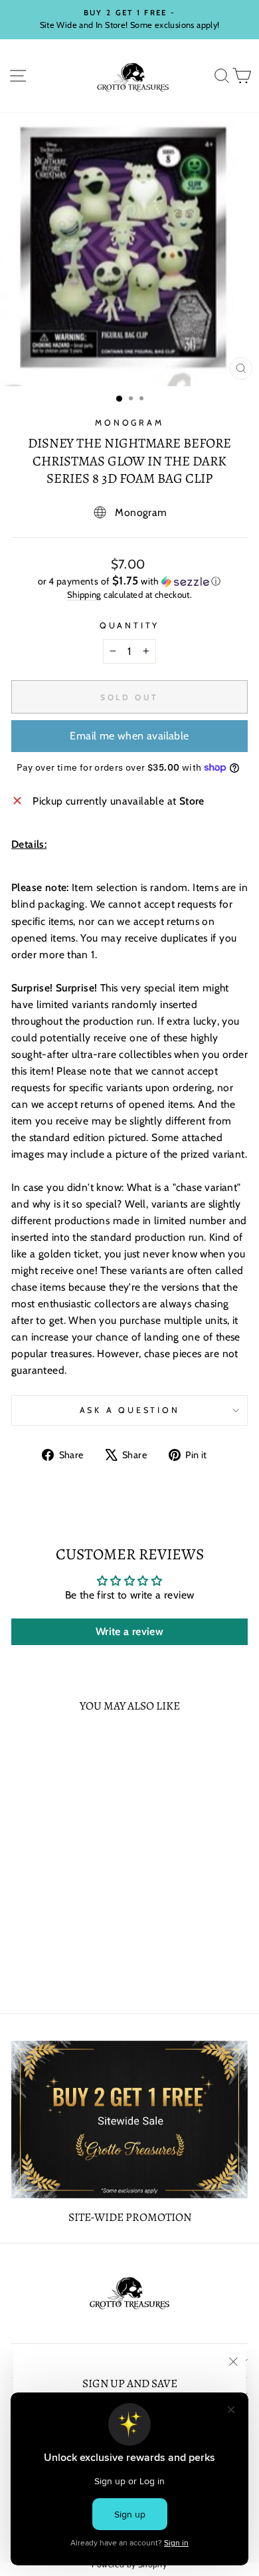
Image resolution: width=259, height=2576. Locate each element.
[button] (129, 581)
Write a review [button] (129, 1631)
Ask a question (130, 1410)
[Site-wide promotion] (129, 2120)
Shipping (84, 594)
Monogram (129, 423)
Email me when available (129, 736)
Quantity (129, 625)
